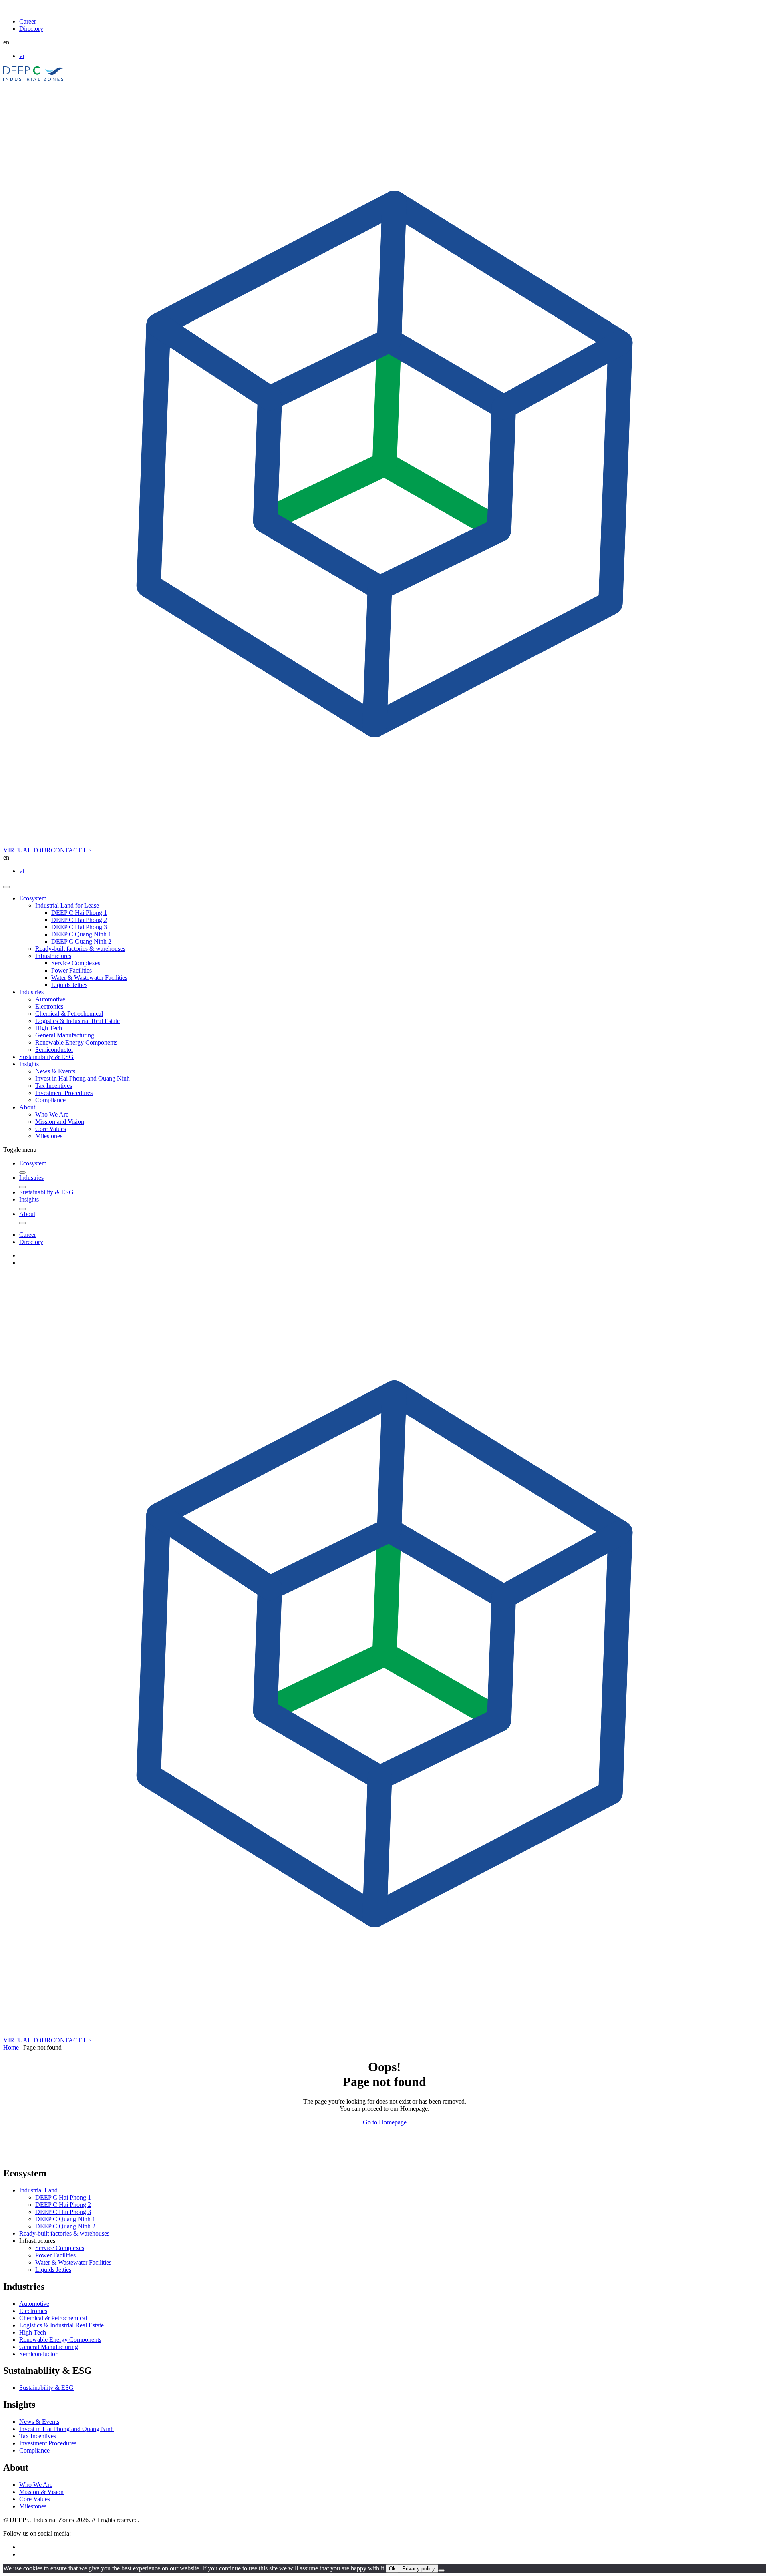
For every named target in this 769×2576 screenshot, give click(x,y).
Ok (392, 2569)
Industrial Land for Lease (67, 905)
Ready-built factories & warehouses (80, 949)
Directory (31, 29)
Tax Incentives (54, 1086)
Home (11, 2047)
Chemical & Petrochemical (69, 1014)
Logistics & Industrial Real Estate (78, 1021)
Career (28, 21)
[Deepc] (72, 2156)
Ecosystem (33, 898)
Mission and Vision (60, 1122)
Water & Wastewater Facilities (89, 978)
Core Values (51, 1129)
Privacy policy (419, 2569)
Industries (31, 992)
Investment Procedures (64, 1093)
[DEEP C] (33, 79)
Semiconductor (54, 1050)
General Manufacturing (65, 1035)
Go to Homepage (385, 2122)
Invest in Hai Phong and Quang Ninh (83, 1078)
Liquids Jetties (69, 985)
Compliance (50, 1100)
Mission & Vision (41, 2492)
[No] (441, 2570)
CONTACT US (71, 850)
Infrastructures (53, 956)
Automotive (50, 999)
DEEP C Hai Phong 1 (79, 913)
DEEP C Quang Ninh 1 (81, 934)
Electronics (49, 1006)
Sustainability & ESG (46, 1057)
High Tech (49, 1028)
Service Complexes (76, 963)
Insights (29, 1064)
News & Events (55, 1071)
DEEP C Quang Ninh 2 (81, 941)
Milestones (49, 1136)
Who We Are (52, 1114)
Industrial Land (38, 2190)
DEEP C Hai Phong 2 (79, 920)
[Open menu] (6, 887)
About (27, 1107)
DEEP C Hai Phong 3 (79, 927)
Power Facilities (71, 970)
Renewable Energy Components (76, 1042)
